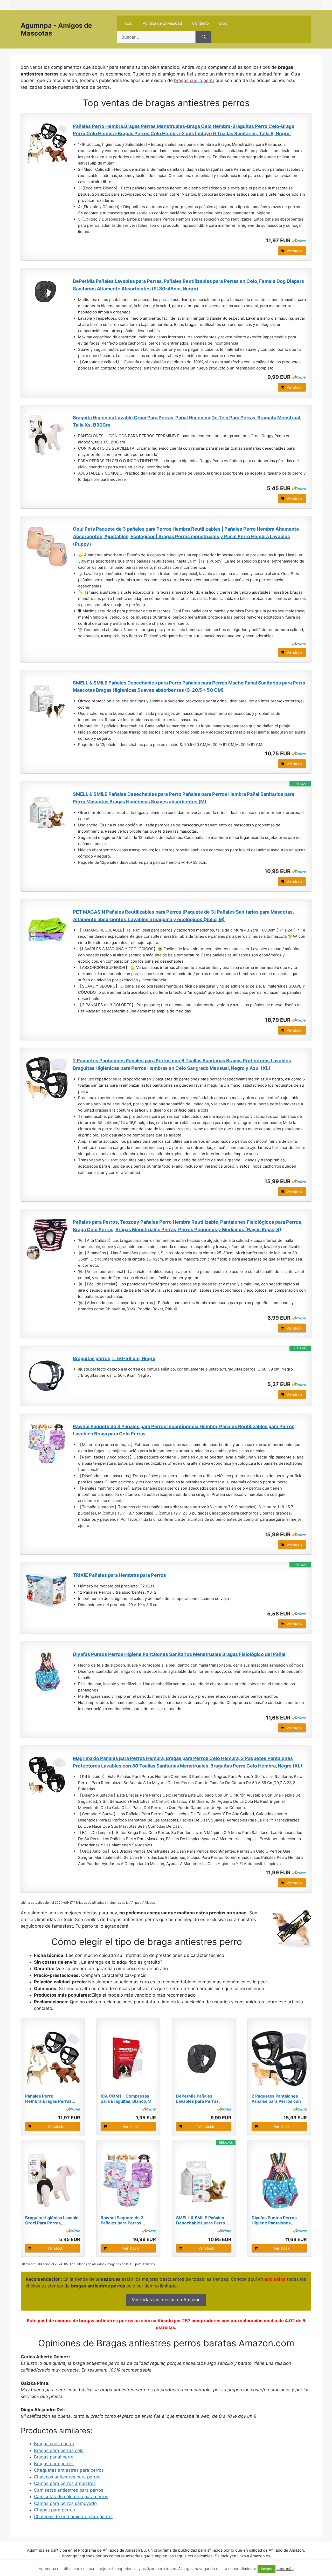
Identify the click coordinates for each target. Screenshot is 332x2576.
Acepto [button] (267, 2569)
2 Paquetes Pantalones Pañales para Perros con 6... (276, 2099)
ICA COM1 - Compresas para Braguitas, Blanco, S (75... (126, 2099)
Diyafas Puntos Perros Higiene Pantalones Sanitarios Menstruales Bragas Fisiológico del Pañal (179, 1654)
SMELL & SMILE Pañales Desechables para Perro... (203, 2220)
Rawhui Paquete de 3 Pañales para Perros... (123, 2220)
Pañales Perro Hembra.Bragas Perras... (50, 2099)
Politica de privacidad (162, 23)
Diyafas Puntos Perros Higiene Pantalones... (274, 2220)
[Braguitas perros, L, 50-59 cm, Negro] (47, 1376)
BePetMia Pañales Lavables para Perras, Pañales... (198, 2099)
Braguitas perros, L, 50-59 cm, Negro (114, 1358)
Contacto (200, 23)
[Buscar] (204, 37)
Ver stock (295, 251)
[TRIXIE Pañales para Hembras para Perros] (47, 1589)
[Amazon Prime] (299, 241)
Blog (223, 23)
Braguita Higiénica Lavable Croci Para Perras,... (52, 2220)
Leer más (285, 2569)
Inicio (127, 23)
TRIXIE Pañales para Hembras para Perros (119, 1575)
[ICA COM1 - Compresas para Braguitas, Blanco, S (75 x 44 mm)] (128, 2058)
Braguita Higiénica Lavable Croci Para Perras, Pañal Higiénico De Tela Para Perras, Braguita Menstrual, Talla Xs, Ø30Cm (187, 421)
